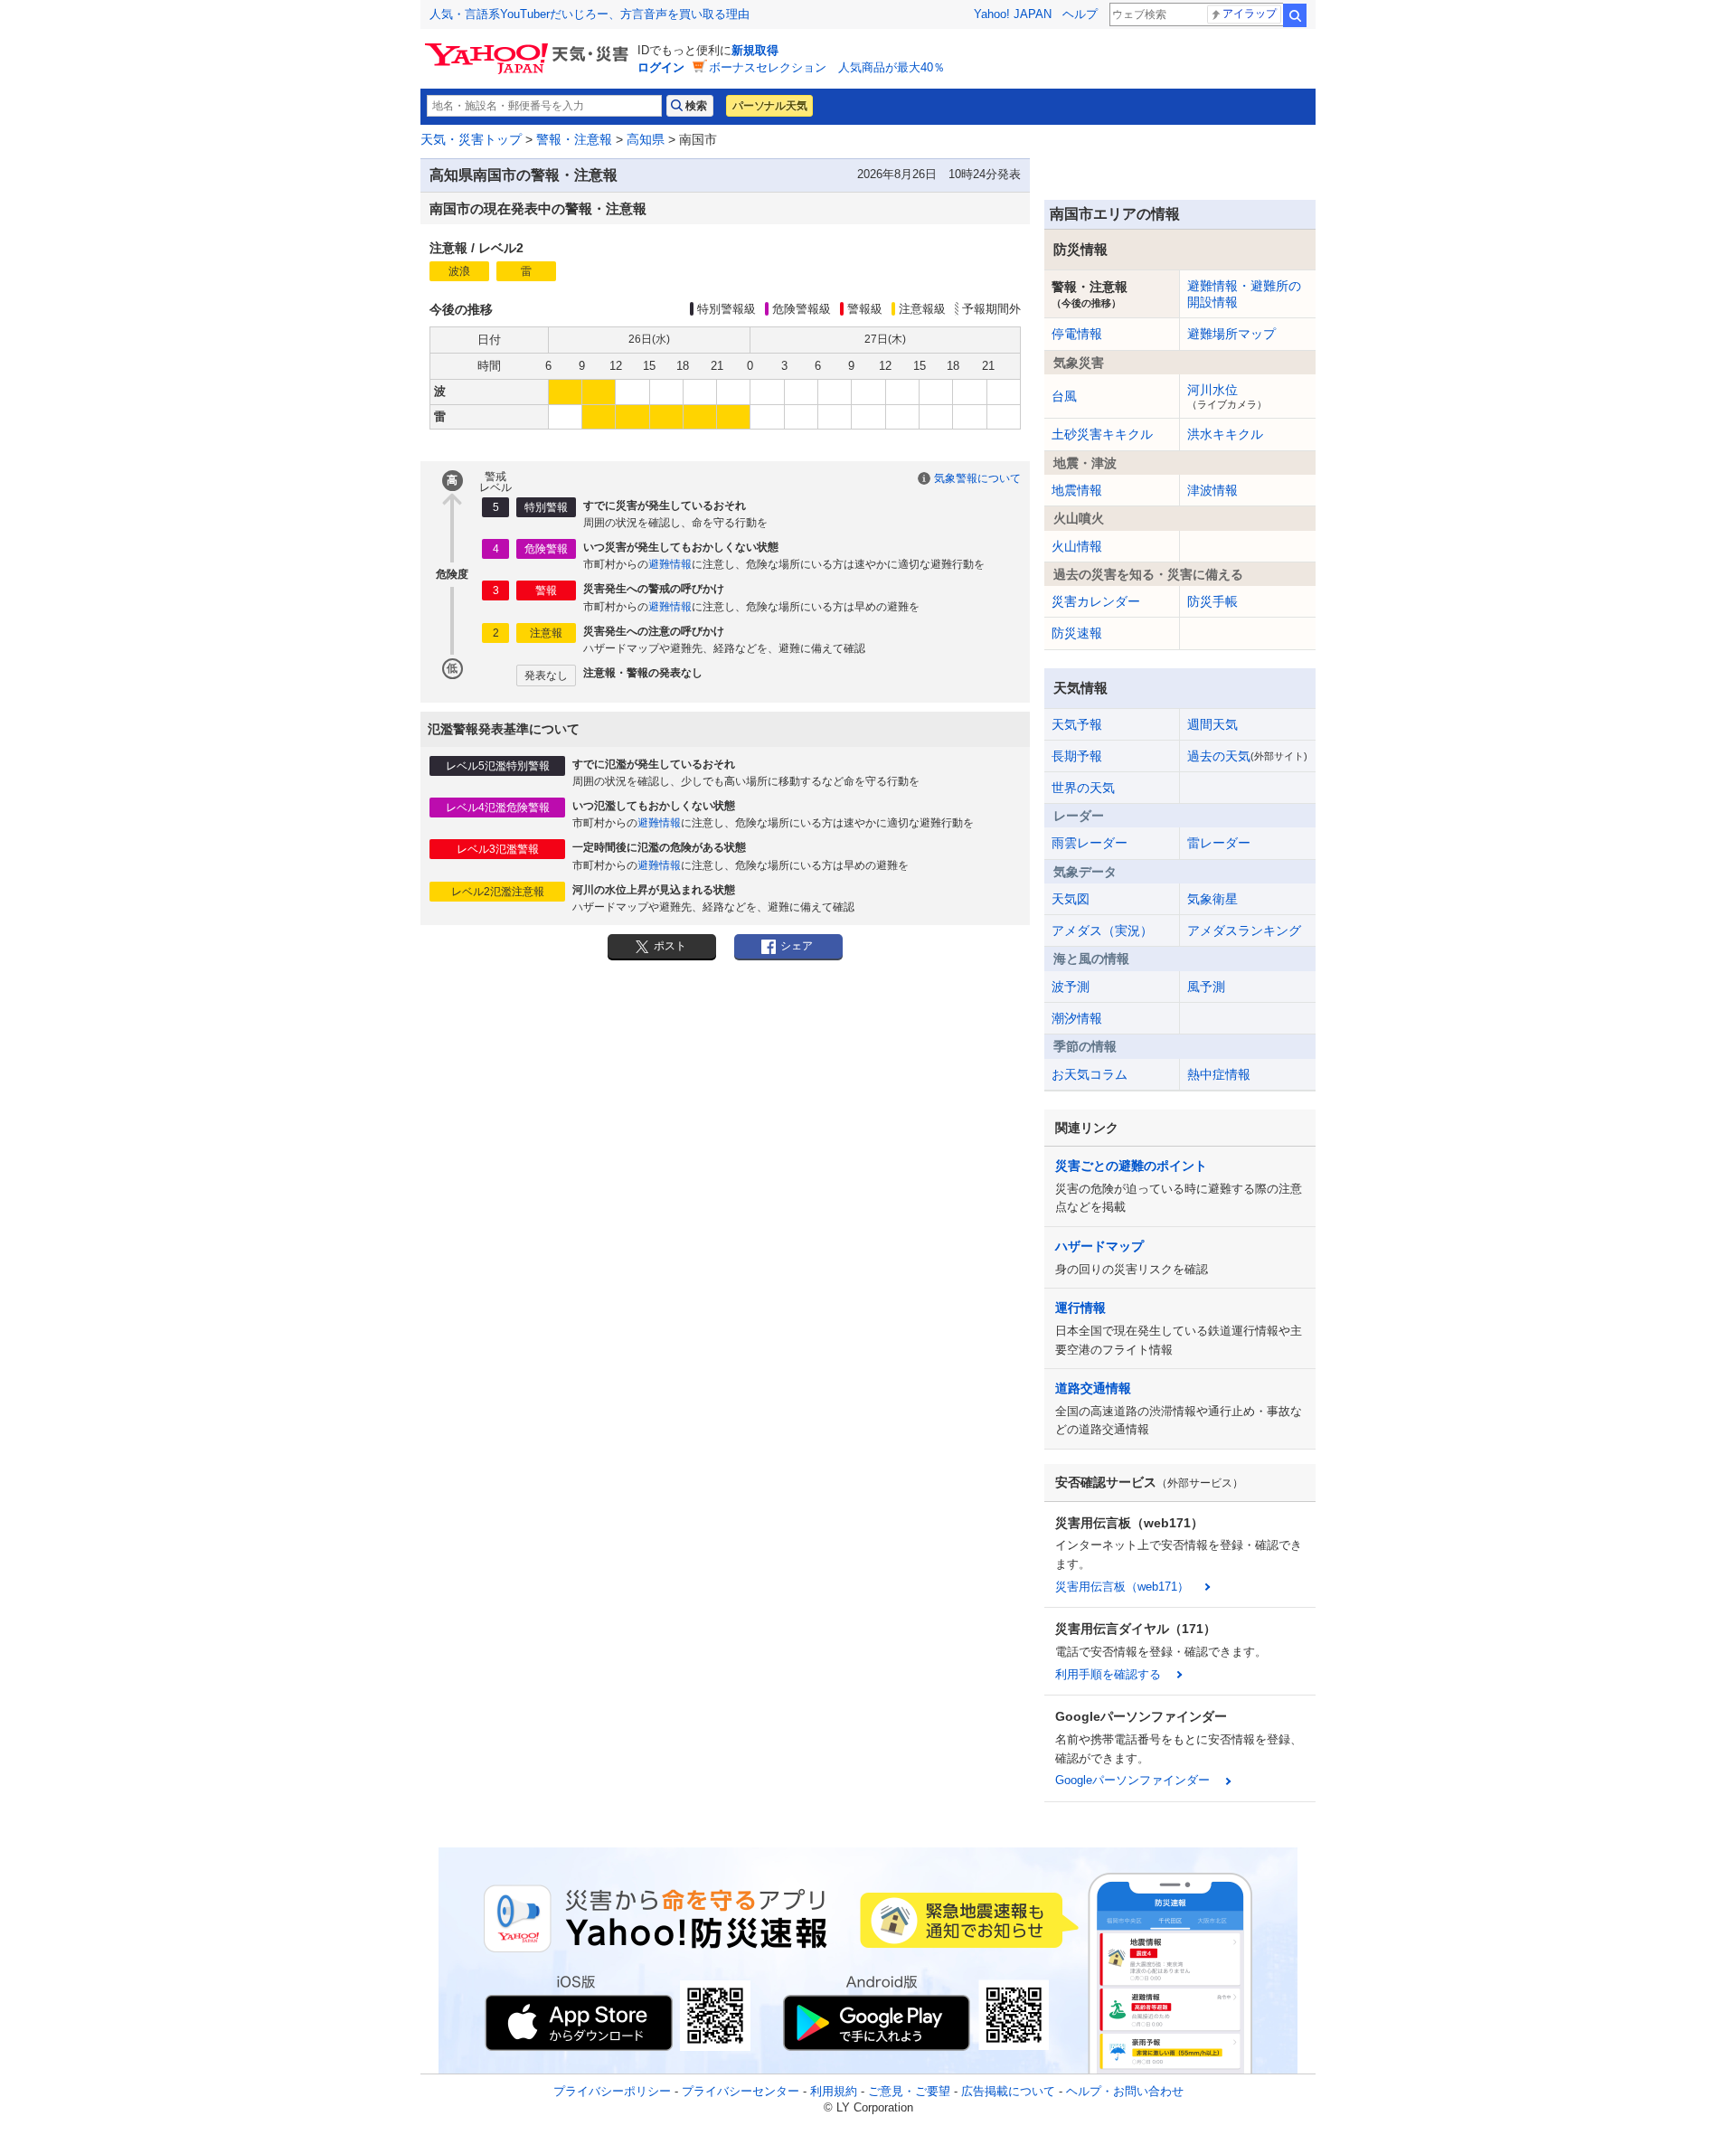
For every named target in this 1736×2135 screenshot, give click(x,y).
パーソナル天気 (769, 106)
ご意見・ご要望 (909, 2091)
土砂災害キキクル (1102, 434)
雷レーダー (1219, 843)
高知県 (646, 139)
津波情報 (1212, 490)
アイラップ (1250, 14)
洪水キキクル (1225, 434)
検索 (1295, 15)
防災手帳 (1212, 601)
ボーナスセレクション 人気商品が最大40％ (827, 67)
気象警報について (977, 478)
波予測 (1071, 987)
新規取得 (755, 50)
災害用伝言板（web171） (1122, 1587)
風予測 (1206, 987)
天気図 (1071, 899)
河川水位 (1227, 396)
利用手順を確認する (1108, 1674)
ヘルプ (1080, 14)
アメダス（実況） (1102, 931)
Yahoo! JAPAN (1013, 14)
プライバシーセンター (741, 2091)
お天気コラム (1090, 1074)
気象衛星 (1212, 899)
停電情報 (1077, 334)
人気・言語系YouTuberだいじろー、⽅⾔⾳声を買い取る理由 (590, 14)
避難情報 (670, 564)
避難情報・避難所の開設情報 (1244, 294)
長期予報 (1077, 756)
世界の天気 (1083, 788)
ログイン (661, 67)
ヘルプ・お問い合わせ (1125, 2091)
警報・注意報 (574, 139)
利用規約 (834, 2091)
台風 (1064, 396)
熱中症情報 (1219, 1074)
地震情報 (1077, 490)
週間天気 (1212, 724)
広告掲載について (1008, 2091)
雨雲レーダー (1090, 843)
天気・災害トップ (471, 139)
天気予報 (1077, 724)
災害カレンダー (1096, 601)
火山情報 (1077, 546)
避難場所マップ (1231, 334)
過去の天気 (1247, 756)
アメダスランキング (1244, 931)
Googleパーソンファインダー (1132, 1780)
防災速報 (1077, 633)
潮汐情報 (1077, 1018)
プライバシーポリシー (612, 2091)
